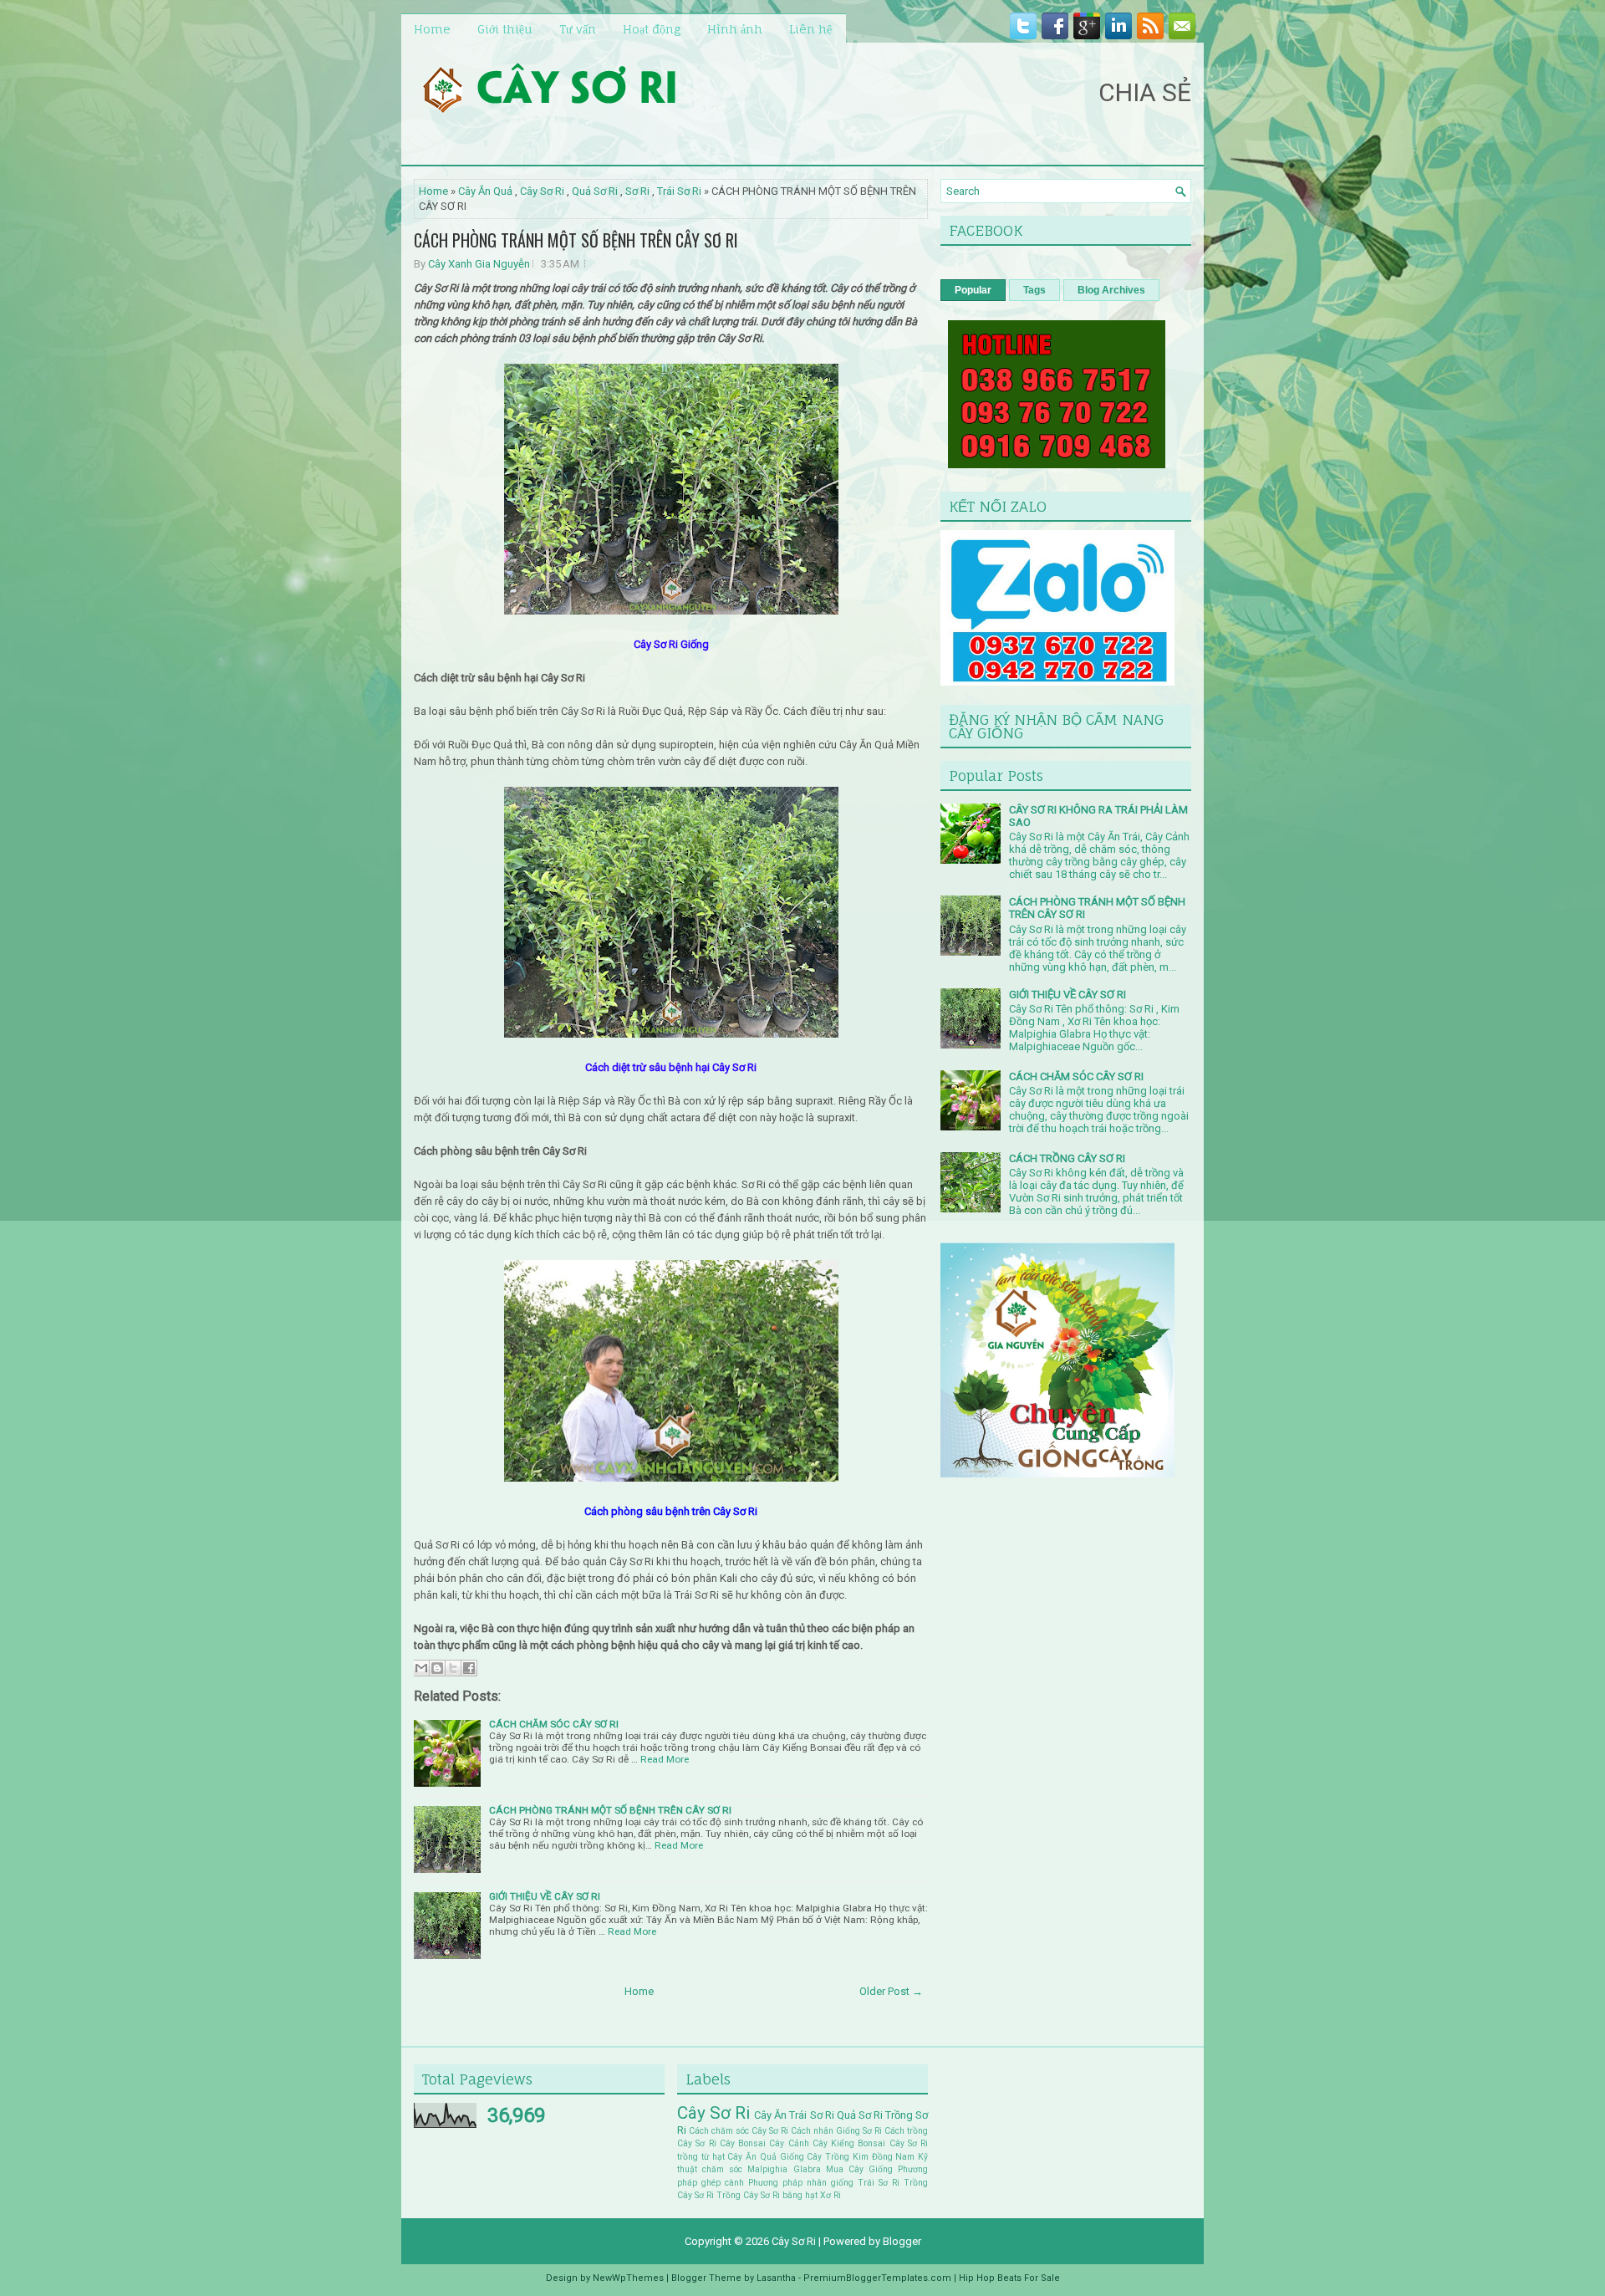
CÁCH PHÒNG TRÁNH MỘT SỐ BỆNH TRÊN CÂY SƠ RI (576, 240)
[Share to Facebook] (469, 1668)
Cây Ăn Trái (780, 2115)
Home (432, 29)
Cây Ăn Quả (485, 191)
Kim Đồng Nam (884, 2157)
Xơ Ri (831, 2195)
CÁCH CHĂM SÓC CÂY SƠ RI (554, 1724)
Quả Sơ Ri (595, 191)
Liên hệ (810, 29)
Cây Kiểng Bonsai (849, 2143)
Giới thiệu (505, 29)
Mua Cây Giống (859, 2169)
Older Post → (891, 1991)
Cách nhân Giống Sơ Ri (836, 2131)
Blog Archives (1111, 290)
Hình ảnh (735, 29)
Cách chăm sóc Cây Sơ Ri (739, 2131)
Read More (665, 1759)
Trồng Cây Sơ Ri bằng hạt (767, 2195)
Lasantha (776, 2278)
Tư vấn (578, 29)
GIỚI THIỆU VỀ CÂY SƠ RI (545, 1896)
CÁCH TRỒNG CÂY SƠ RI (1067, 1158)
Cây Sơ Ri (542, 191)
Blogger (902, 2241)
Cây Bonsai (743, 2143)
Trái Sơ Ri (679, 191)
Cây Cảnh (789, 2143)
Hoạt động (652, 29)
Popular (973, 290)
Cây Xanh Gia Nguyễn (479, 264)
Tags (1034, 290)
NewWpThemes (628, 2278)
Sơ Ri (637, 191)
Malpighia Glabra (784, 2169)
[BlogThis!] (437, 1668)
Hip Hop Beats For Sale (1009, 2278)
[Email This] (421, 1668)
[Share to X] (453, 1668)
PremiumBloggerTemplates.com (877, 2278)
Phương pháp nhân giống (801, 2183)
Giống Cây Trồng (815, 2157)
